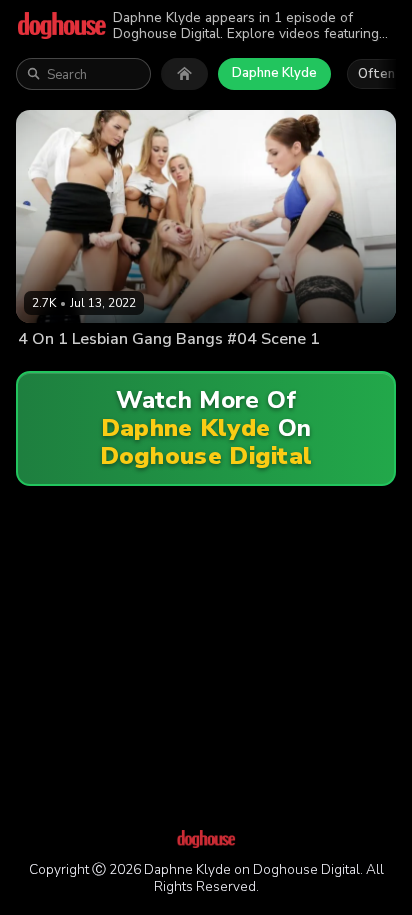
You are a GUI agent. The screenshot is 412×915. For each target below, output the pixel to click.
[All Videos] (184, 74)
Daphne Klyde (274, 73)
